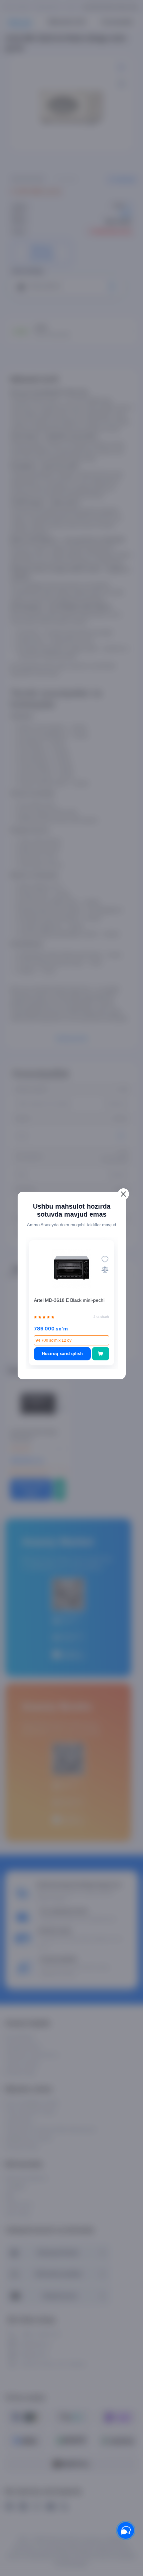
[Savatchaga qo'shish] (101, 1354)
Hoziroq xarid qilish (62, 1354)
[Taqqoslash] (105, 1269)
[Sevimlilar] (105, 1259)
